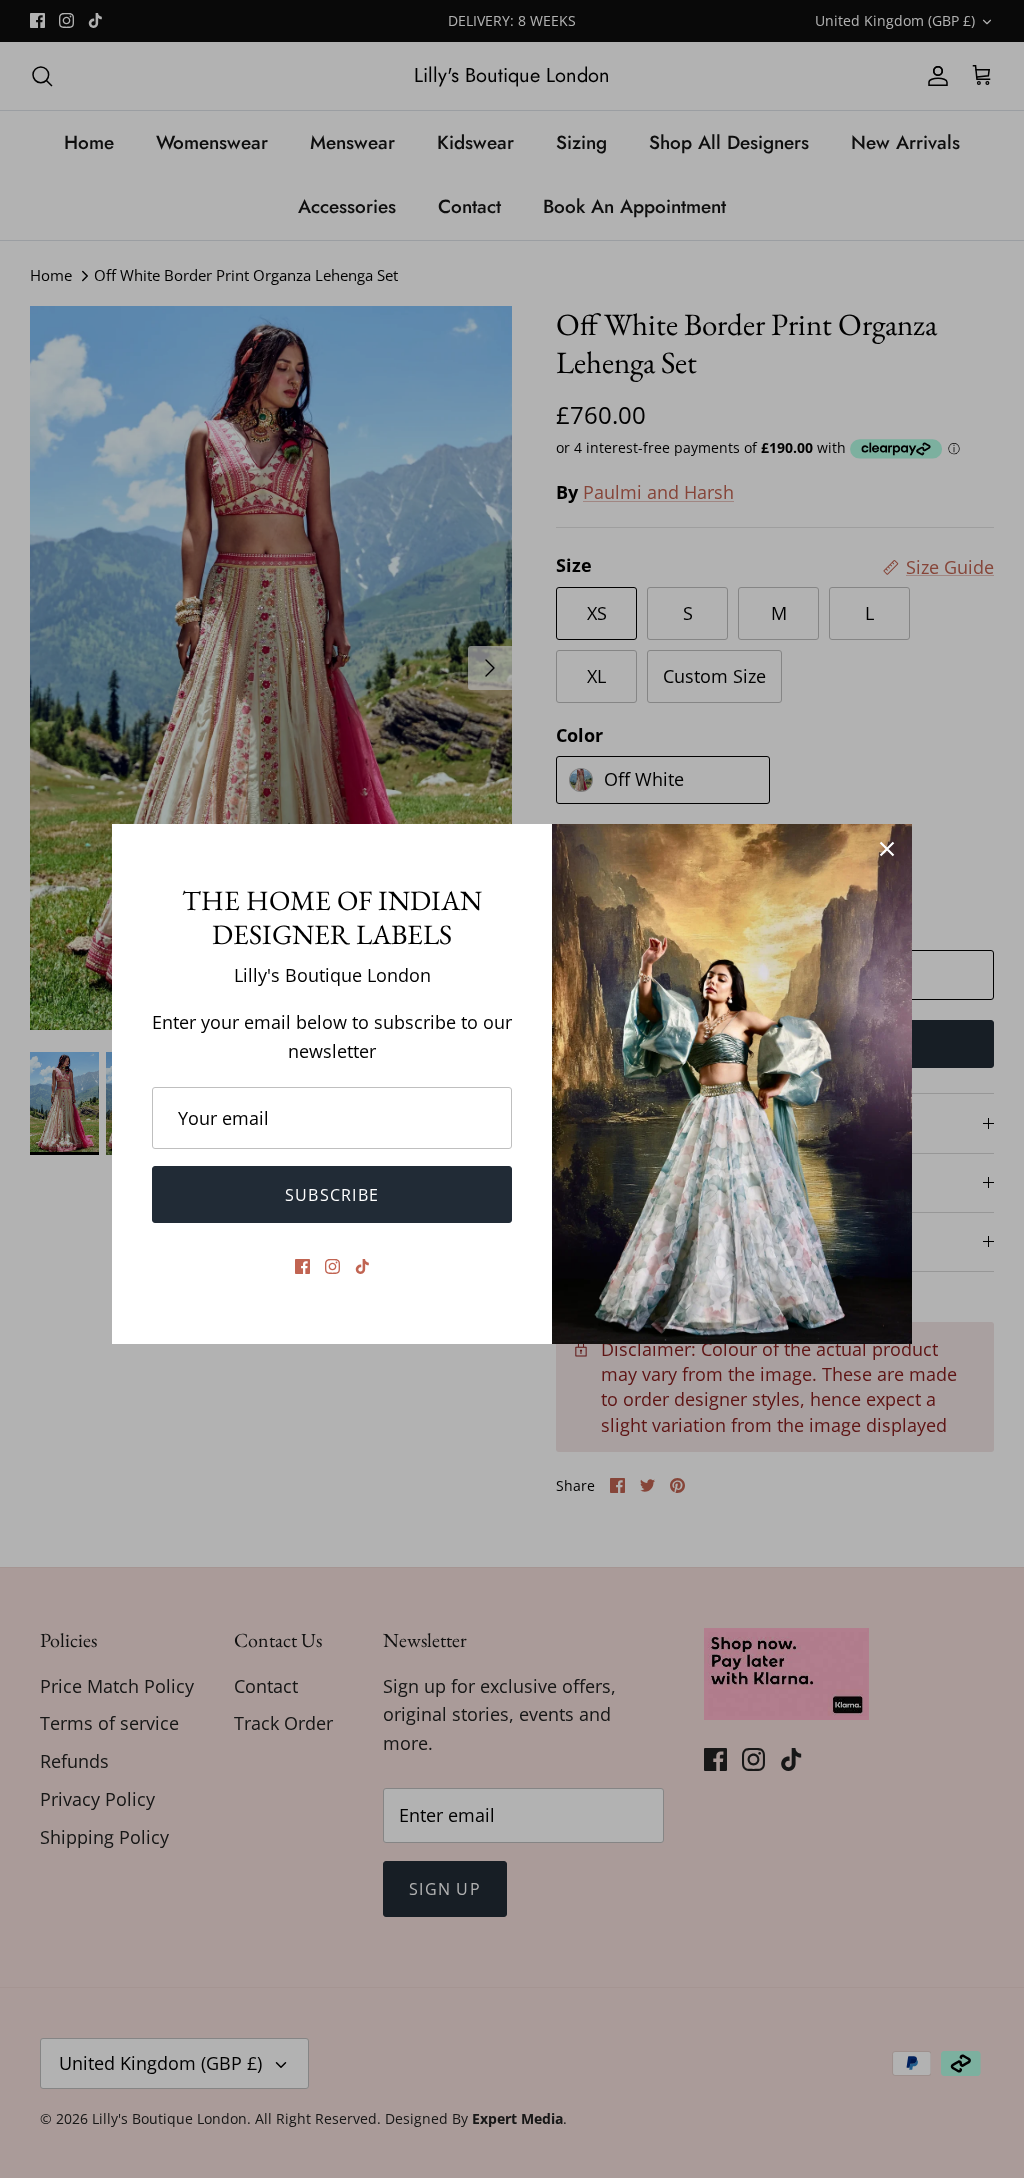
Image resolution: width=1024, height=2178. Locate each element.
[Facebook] (302, 1266)
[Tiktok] (362, 1266)
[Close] (887, 849)
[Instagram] (332, 1266)
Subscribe (332, 1195)
